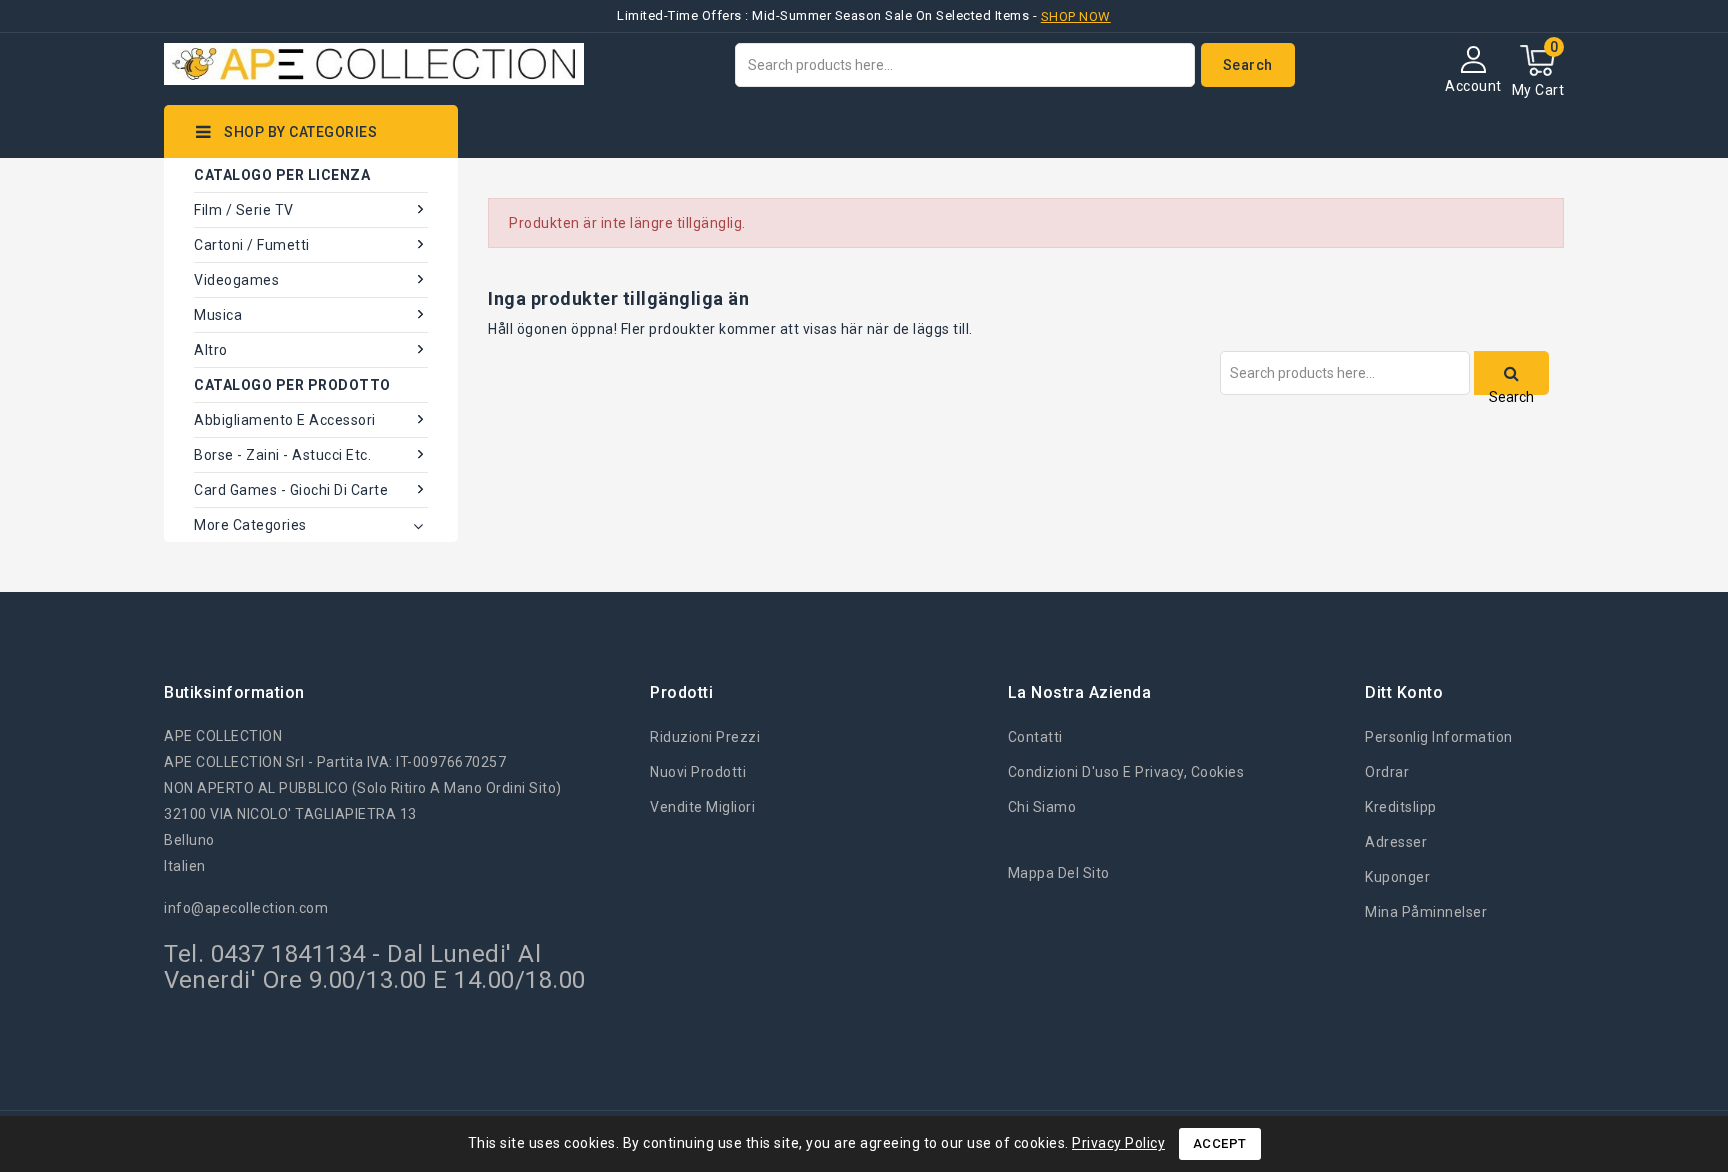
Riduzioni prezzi (705, 737)
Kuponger (1397, 877)
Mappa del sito (1059, 873)
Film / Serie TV (244, 210)
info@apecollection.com (246, 908)
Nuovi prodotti (698, 772)
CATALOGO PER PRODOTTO (292, 385)
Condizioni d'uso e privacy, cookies (1126, 772)
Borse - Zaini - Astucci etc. (282, 455)
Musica (218, 315)
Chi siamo (1042, 807)
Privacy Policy (1118, 1143)
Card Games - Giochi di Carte (291, 490)
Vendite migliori (702, 807)
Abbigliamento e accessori (285, 420)
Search (1248, 65)
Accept (1220, 1143)
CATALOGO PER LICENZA (282, 175)
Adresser (1396, 842)
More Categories (250, 525)
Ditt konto (1404, 692)
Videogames (236, 280)
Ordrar (1387, 772)
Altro (211, 350)
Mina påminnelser (1426, 912)
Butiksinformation (234, 692)
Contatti (1035, 737)
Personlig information (1439, 737)
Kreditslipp (1401, 807)
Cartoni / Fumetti (252, 245)
